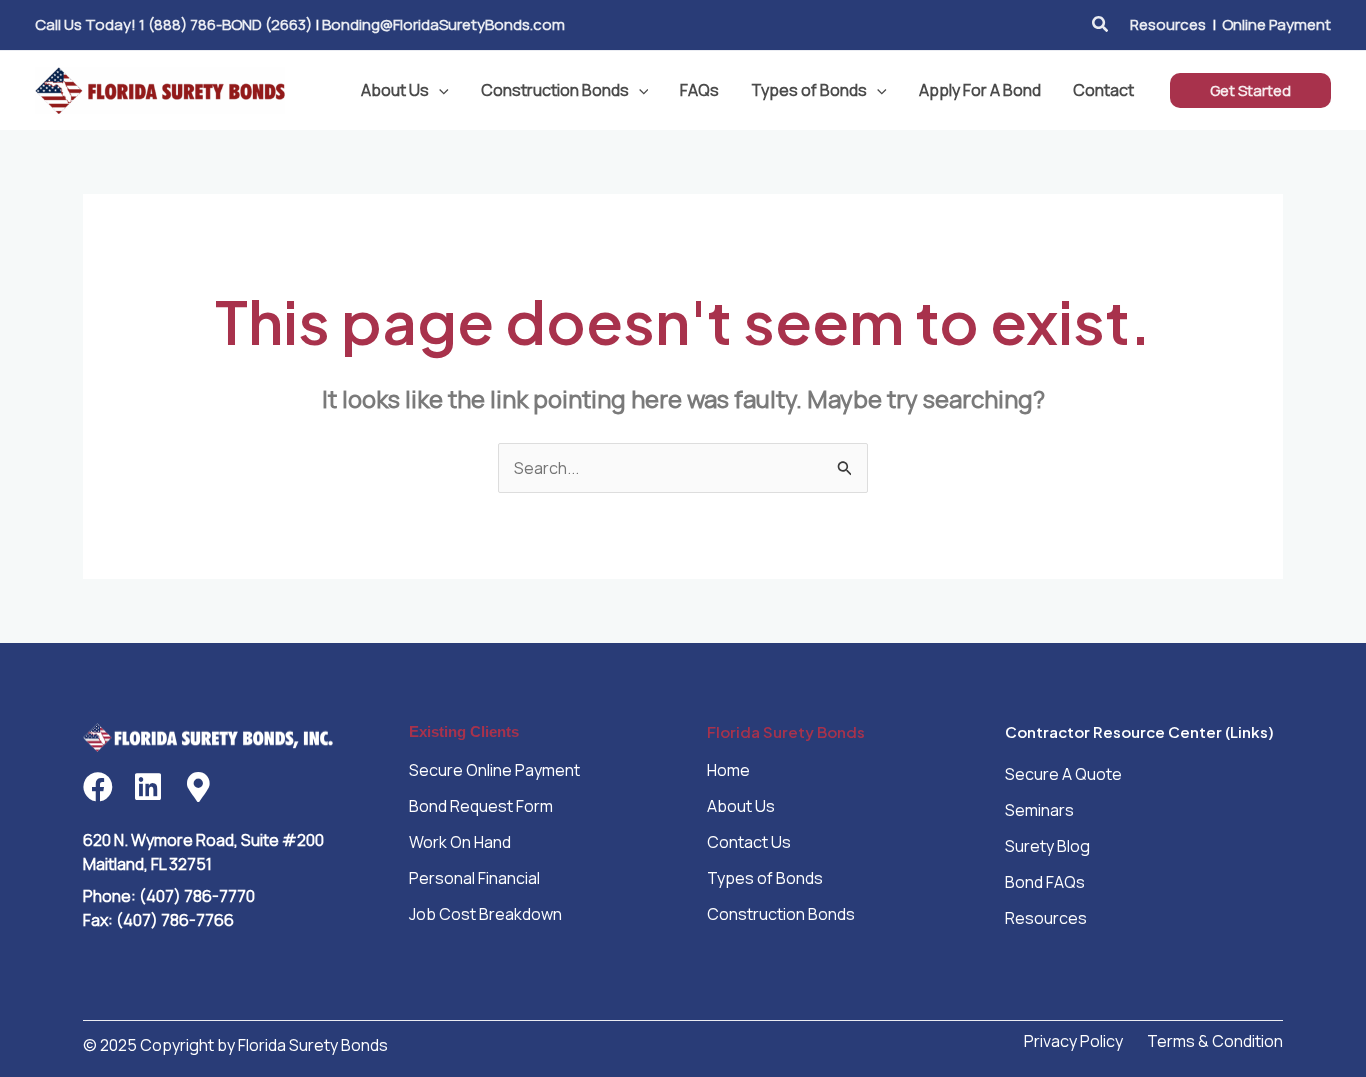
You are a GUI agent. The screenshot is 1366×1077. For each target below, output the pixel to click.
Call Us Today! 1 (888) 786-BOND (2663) (173, 24)
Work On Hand (460, 842)
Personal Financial (474, 878)
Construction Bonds (555, 90)
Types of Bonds (809, 90)
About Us (395, 90)
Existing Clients (464, 731)
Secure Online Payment (494, 770)
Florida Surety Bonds (786, 731)
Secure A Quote (1063, 774)
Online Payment (1276, 24)
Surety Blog (1047, 846)
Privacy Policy (1073, 1041)
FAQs (699, 90)
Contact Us (749, 842)
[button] (1101, 25)
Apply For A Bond (980, 90)
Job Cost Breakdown (485, 914)
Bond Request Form (481, 806)
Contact (1103, 90)
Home (728, 770)
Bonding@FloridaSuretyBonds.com (443, 24)
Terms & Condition (1215, 1041)
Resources (1168, 24)
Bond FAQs (1045, 882)
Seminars (1039, 810)
